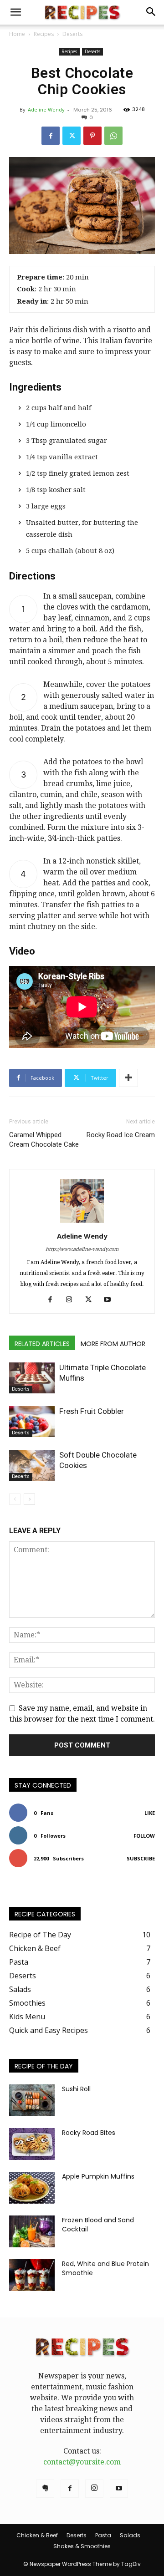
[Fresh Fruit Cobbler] (32, 1422)
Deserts (72, 34)
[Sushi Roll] (32, 2100)
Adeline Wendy (46, 109)
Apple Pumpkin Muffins (98, 2176)
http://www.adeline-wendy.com (82, 1249)
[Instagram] (73, 1300)
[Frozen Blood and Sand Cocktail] (32, 2231)
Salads (130, 2535)
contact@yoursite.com (82, 2462)
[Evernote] (45, 2489)
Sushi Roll (76, 2089)
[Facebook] (51, 136)
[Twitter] (72, 136)
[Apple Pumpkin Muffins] (32, 2188)
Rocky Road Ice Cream (121, 1135)
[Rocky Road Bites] (32, 2144)
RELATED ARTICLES (42, 1344)
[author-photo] (82, 1222)
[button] (15, 12)
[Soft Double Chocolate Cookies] (32, 1466)
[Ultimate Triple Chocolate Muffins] (32, 1378)
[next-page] (29, 1499)
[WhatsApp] (113, 136)
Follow (144, 1836)
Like (150, 1813)
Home (17, 34)
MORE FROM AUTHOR (113, 1344)
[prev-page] (15, 1499)
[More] (128, 1078)
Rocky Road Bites (89, 2133)
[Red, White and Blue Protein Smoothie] (32, 2275)
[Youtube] (111, 1300)
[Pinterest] (92, 136)
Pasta (103, 2535)
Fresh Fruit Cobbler (92, 1411)
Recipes (44, 34)
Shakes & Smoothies (82, 2546)
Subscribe (141, 1858)
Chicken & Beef (37, 2535)
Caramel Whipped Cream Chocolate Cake (44, 1140)
